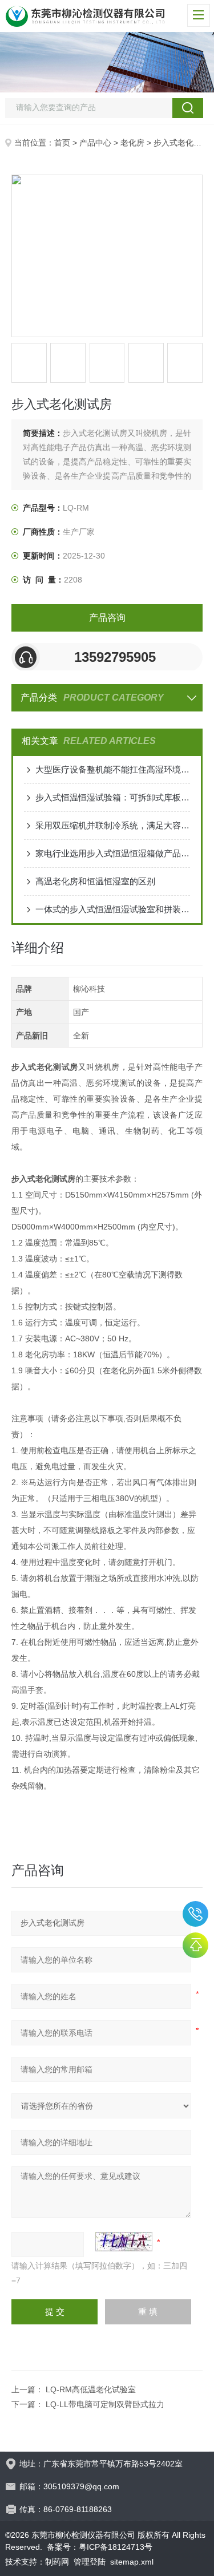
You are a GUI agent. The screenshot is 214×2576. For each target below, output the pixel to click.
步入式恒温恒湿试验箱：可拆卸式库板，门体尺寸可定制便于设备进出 (113, 797)
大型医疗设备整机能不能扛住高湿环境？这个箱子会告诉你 (113, 769)
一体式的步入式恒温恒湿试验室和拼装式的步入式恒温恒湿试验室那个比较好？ (113, 909)
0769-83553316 (195, 1914)
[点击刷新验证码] (124, 2242)
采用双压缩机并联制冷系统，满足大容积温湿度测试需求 (113, 825)
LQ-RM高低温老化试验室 (91, 2389)
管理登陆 (90, 2562)
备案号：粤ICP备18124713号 (100, 2547)
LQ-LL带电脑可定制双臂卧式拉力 (105, 2404)
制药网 (57, 2562)
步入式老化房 (177, 143)
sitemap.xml (132, 2562)
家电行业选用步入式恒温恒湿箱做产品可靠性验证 (113, 853)
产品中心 (95, 143)
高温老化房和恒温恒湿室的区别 (95, 881)
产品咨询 (107, 618)
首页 (62, 143)
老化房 (132, 143)
